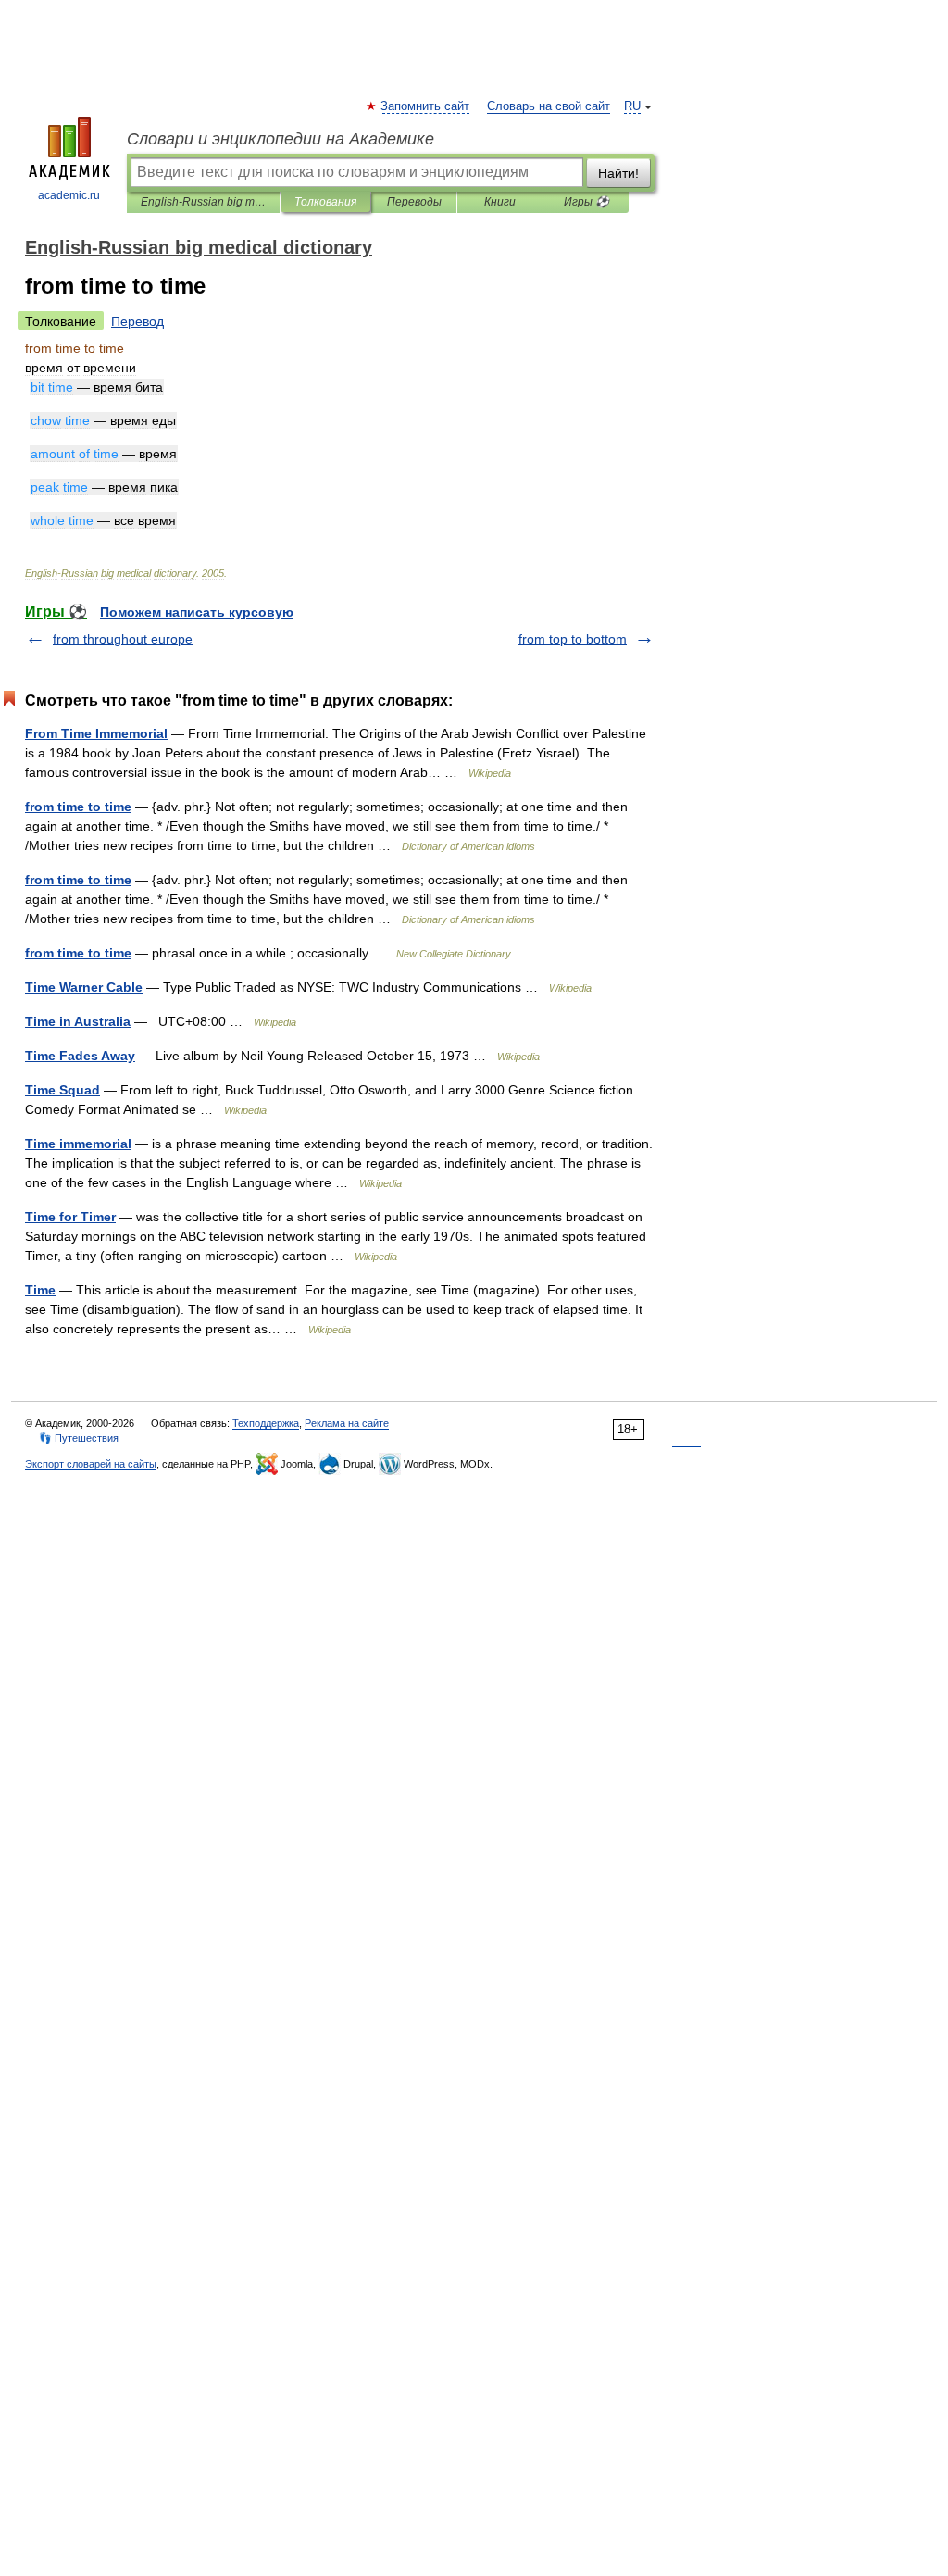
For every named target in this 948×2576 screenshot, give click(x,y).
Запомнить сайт (426, 106)
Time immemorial (78, 1144)
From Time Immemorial (96, 733)
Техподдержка (266, 1423)
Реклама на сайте (347, 1423)
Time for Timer (70, 1217)
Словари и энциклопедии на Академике (281, 139)
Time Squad (62, 1090)
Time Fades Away (80, 1056)
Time (40, 1290)
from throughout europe (123, 639)
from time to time (78, 807)
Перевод (137, 321)
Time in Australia (78, 1021)
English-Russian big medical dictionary (203, 202)
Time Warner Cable (84, 987)
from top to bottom (573, 639)
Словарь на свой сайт (549, 106)
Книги (500, 202)
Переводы (414, 202)
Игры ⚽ (586, 202)
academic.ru (69, 195)
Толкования (325, 202)
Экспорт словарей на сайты (91, 1464)
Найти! (618, 173)
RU (632, 106)
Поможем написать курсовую (197, 612)
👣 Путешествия (79, 1438)
